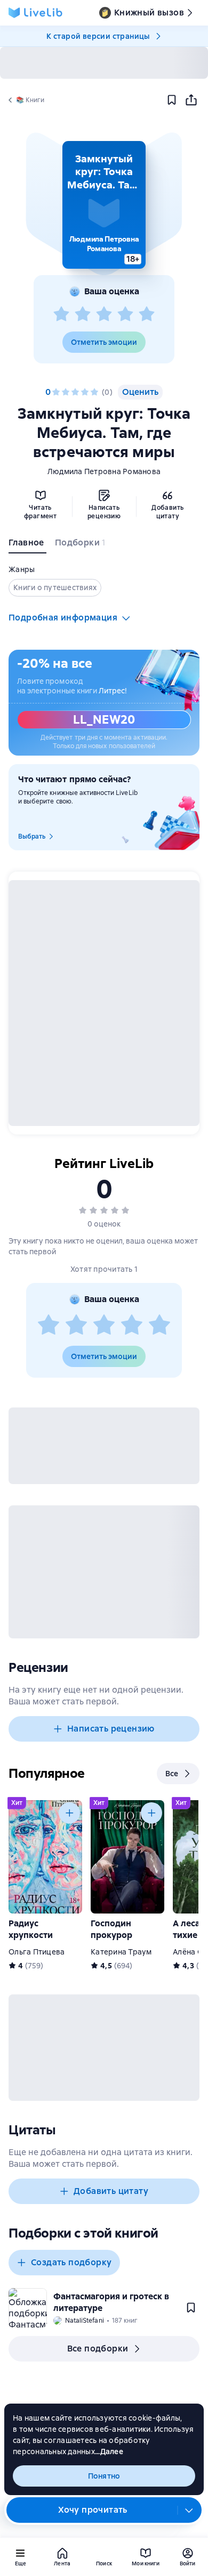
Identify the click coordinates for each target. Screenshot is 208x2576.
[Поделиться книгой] (191, 100)
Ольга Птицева (37, 1952)
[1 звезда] (61, 314)
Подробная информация (63, 618)
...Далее (109, 2451)
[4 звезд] (125, 314)
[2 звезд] (83, 314)
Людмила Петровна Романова (104, 471)
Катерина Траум (121, 1952)
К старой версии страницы (98, 36)
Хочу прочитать (93, 2510)
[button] (104, 205)
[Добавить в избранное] (172, 100)
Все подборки (98, 2349)
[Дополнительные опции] (189, 2510)
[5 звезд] (147, 314)
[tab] (27, 545)
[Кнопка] (69, 1813)
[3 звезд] (104, 314)
